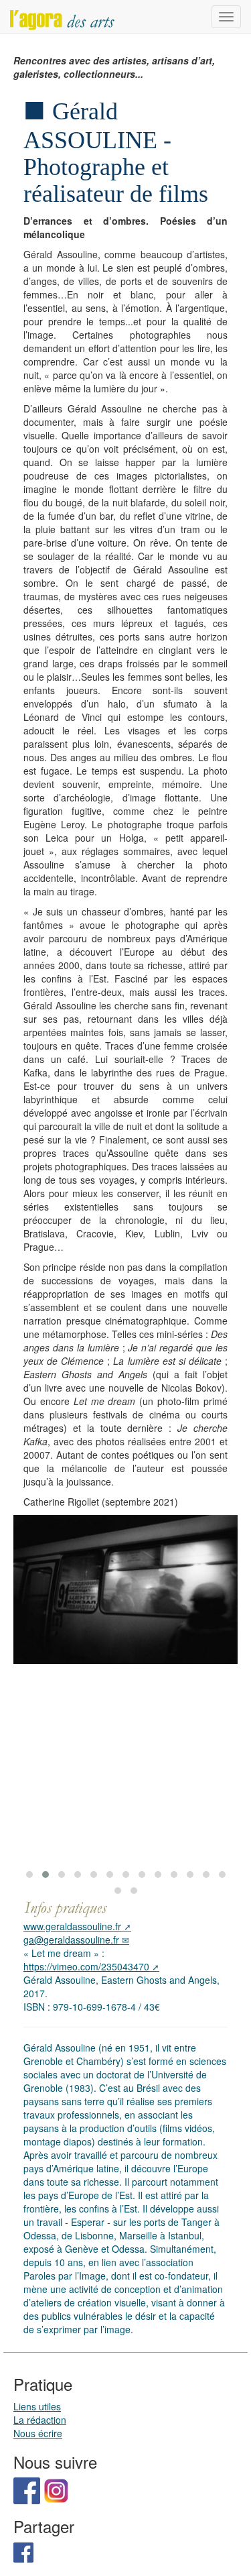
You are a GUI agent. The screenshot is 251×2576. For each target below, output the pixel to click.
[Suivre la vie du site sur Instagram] (56, 2489)
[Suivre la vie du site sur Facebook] (27, 2489)
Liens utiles (37, 2406)
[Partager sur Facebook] (23, 2551)
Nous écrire (38, 2433)
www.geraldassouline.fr (72, 1926)
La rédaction (40, 2420)
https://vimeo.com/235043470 (86, 1966)
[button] (29, 1874)
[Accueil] (62, 17)
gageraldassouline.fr (71, 1940)
